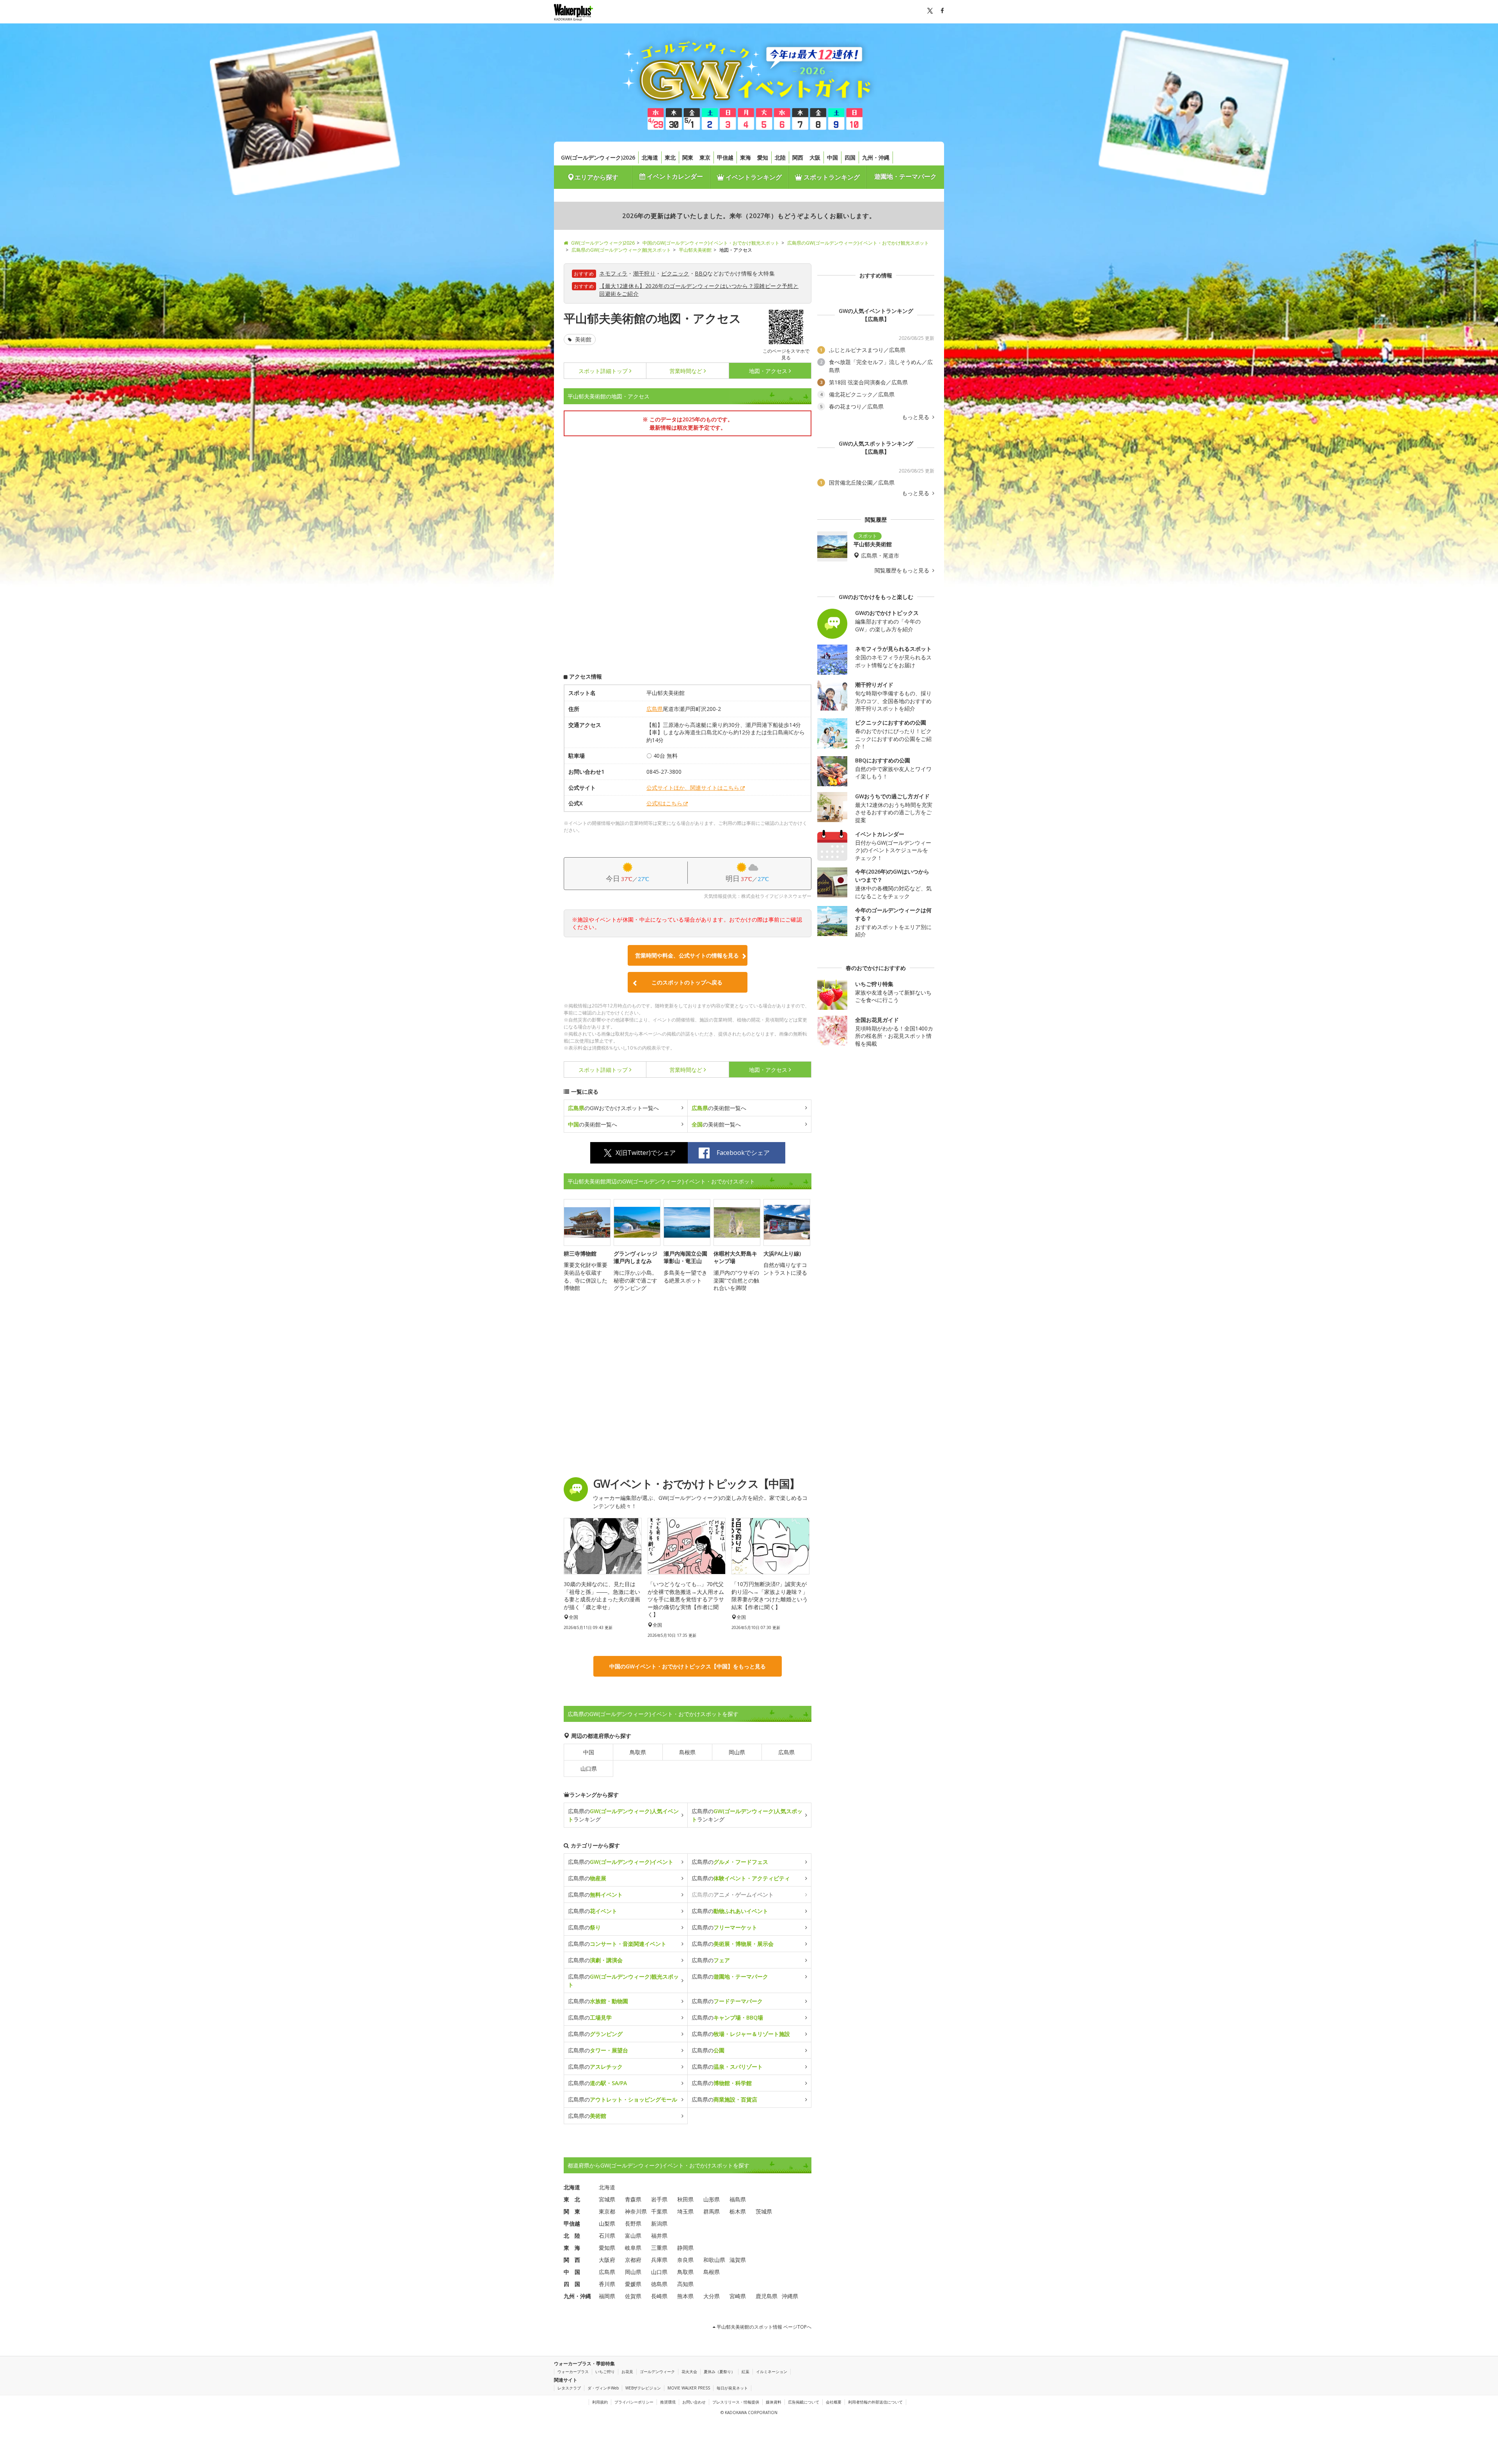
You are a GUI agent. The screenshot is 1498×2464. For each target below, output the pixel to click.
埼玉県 (685, 2211)
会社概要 (834, 2402)
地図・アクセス (768, 371)
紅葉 (745, 2372)
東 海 (572, 2248)
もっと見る (916, 417)
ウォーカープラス (573, 2372)
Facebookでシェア (743, 1153)
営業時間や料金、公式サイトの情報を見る (687, 955)
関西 (798, 157)
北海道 (650, 157)
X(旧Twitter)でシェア (646, 1153)
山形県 (712, 2199)
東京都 (607, 2211)
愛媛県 (633, 2284)
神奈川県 (636, 2211)
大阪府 (607, 2260)
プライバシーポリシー (634, 2402)
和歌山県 (714, 2260)
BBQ (701, 273)
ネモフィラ (613, 273)
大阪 (815, 157)
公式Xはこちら (664, 803)
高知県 (685, 2284)
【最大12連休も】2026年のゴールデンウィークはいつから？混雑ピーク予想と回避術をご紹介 (699, 290)
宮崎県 (738, 2296)
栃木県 (738, 2211)
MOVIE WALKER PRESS (689, 2388)
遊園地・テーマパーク (905, 176)
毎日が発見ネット (732, 2388)
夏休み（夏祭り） (719, 2372)
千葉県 (659, 2211)
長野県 (633, 2223)
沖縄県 (790, 2296)
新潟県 (659, 2223)
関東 (688, 157)
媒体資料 (774, 2402)
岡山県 (737, 1752)
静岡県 (685, 2248)
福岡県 (607, 2296)
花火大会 (689, 2372)
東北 (670, 157)
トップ (603, 371)
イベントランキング (753, 177)
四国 (850, 157)
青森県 (633, 2199)
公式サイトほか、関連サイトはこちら (693, 788)
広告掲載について (804, 2402)
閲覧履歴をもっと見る (903, 570)
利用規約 (600, 2402)
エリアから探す (596, 177)
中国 (832, 157)
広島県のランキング (623, 1815)
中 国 (572, 2272)
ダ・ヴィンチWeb (603, 2388)
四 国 (572, 2284)
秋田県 (685, 2199)
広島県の (621, 1862)
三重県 (659, 2248)
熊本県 (685, 2296)
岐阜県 (633, 2248)
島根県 (687, 1752)
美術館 (582, 339)
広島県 (655, 709)
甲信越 (725, 157)
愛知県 (607, 2248)
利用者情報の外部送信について (875, 2402)
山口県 (589, 1769)
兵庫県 (659, 2260)
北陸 (780, 157)
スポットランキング (831, 177)
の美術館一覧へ (719, 1108)
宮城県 (607, 2199)
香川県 (607, 2284)
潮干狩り (644, 273)
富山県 (633, 2236)
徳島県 (659, 2284)
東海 (745, 157)
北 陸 (572, 2236)
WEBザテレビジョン (643, 2388)
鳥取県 (638, 1752)
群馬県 (712, 2211)
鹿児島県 (767, 2296)
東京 (705, 157)
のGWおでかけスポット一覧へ (613, 1108)
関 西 (572, 2260)
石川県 (607, 2236)
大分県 (712, 2296)
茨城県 (764, 2211)
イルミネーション (772, 2372)
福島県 (738, 2199)
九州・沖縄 (876, 157)
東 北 (572, 2199)
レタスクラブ (569, 2388)
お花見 (627, 2372)
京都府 (633, 2260)
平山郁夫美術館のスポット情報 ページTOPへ (763, 2327)
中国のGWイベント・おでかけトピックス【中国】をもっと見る (688, 1666)
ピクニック (675, 273)
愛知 (763, 157)
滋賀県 (738, 2260)
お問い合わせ (694, 2402)
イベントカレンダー (674, 176)
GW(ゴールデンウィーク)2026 (598, 157)
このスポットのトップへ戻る (687, 982)
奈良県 (685, 2260)
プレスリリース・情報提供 (736, 2402)
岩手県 (659, 2199)
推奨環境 (668, 2402)
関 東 (572, 2211)
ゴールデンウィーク (657, 2372)
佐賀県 (633, 2296)
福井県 (659, 2236)
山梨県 (607, 2223)
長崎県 (659, 2296)
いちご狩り (605, 2372)
